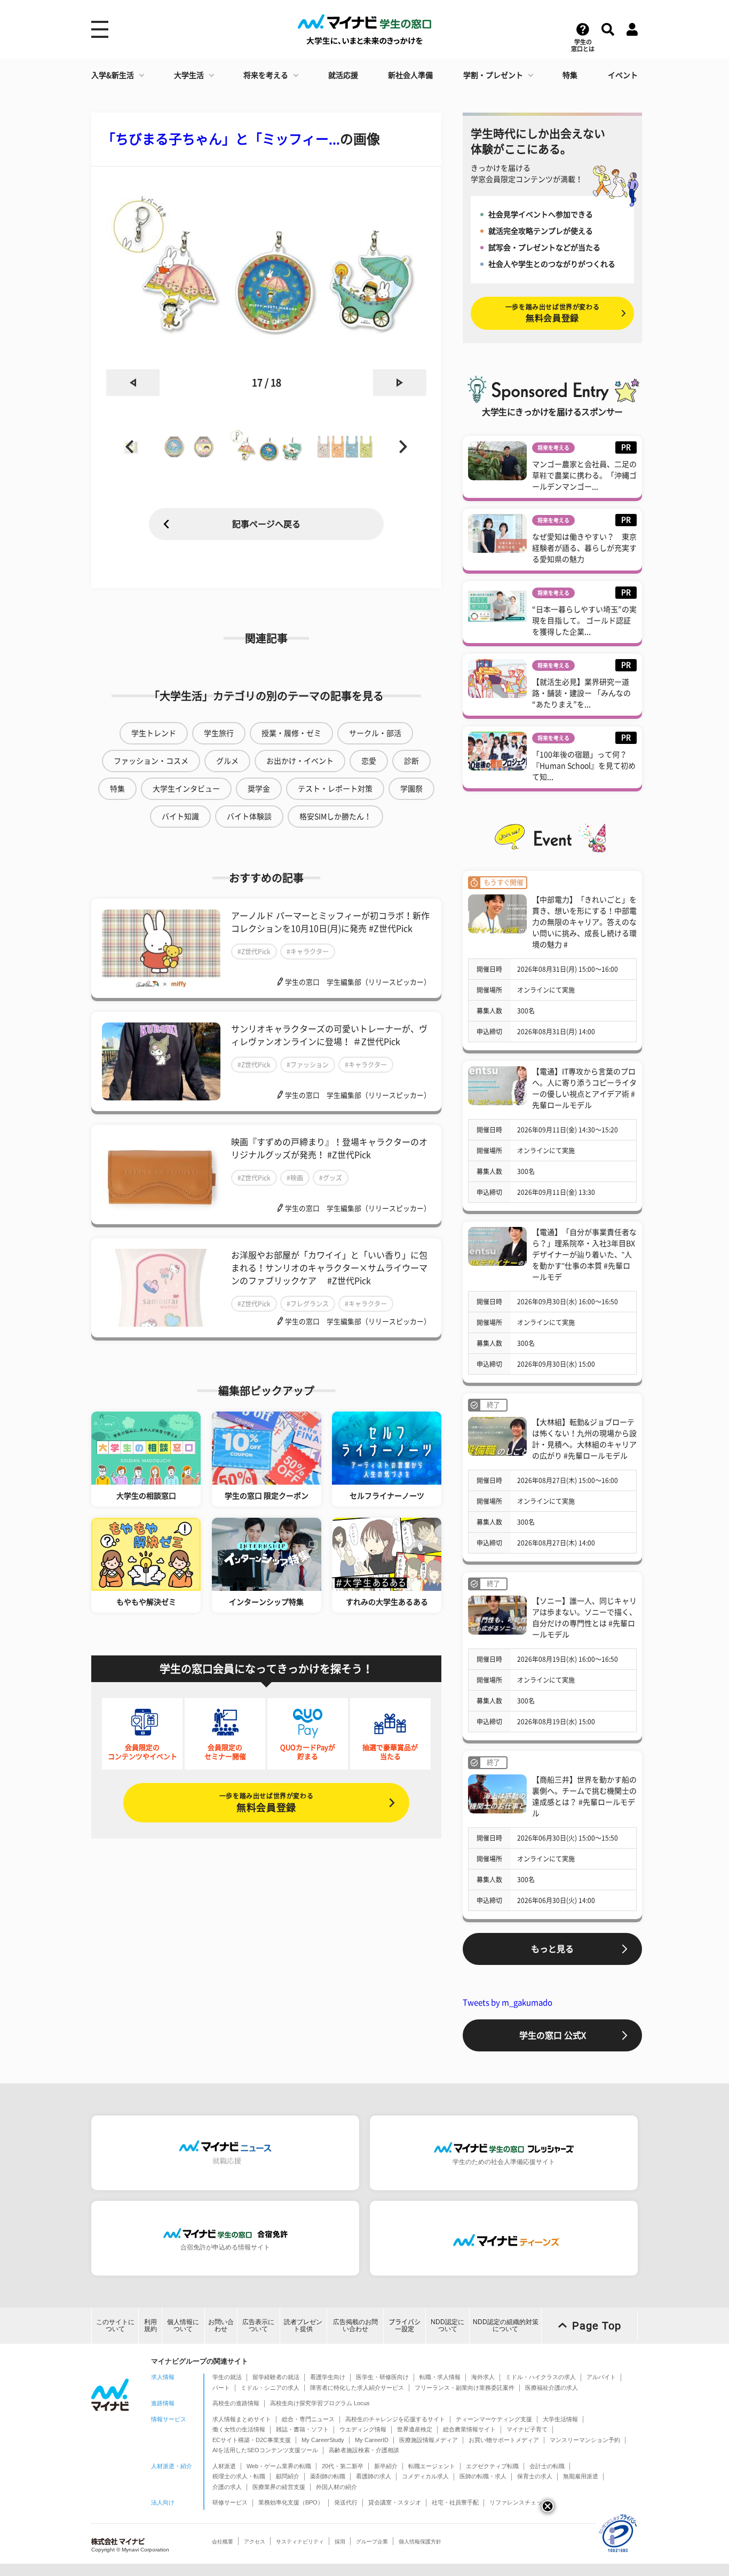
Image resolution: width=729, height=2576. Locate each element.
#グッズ (331, 1178)
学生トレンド (154, 733)
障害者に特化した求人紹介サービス (357, 2388)
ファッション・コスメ (151, 761)
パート (221, 2388)
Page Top (597, 2326)
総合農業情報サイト (469, 2429)
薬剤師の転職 (328, 2476)
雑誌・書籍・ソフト (302, 2429)
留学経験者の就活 (276, 2377)
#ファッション (308, 1065)
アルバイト (601, 2377)
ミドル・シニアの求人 (270, 2388)
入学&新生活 (113, 75)
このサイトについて (115, 2325)
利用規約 (150, 2325)
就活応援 (343, 75)
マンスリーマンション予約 (585, 2440)
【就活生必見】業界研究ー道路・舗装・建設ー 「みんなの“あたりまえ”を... (581, 693)
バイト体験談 (249, 817)
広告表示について (258, 2325)
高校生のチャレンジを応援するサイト (395, 2419)
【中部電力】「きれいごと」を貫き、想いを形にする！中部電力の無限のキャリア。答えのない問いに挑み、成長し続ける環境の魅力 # (584, 922)
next (400, 383)
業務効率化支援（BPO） (291, 2502)
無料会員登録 (266, 1802)
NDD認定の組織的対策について (506, 2325)
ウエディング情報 (363, 2429)
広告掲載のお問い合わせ (355, 2325)
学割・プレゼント (493, 75)
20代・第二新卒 (343, 2466)
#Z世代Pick (254, 952)
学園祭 (411, 789)
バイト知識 (180, 817)
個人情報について (183, 2325)
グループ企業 (372, 2542)
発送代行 (346, 2502)
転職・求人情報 (440, 2377)
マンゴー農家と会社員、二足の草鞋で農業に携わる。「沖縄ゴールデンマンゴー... (584, 475)
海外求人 (483, 2377)
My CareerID (372, 2440)
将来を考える (266, 75)
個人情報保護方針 (420, 2542)
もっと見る (552, 1949)
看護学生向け (328, 2377)
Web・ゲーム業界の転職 (279, 2466)
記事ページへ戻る (266, 524)
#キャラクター (308, 952)
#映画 (295, 1178)
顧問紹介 (288, 2476)
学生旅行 (219, 733)
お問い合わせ (221, 2325)
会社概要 (223, 2542)
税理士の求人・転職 (239, 2476)
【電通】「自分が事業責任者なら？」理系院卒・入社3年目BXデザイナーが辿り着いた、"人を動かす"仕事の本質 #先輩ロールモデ (584, 1255)
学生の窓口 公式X (553, 2035)
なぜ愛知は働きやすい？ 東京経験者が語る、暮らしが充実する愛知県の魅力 (584, 548)
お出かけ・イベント (300, 761)
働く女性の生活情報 (239, 2429)
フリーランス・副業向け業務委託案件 (465, 2388)
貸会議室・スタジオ (395, 2502)
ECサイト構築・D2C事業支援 (252, 2440)
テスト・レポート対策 (335, 789)
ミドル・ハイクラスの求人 (541, 2377)
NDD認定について (447, 2325)
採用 (340, 2542)
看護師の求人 (374, 2476)
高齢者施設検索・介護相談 (364, 2450)
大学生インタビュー (186, 789)
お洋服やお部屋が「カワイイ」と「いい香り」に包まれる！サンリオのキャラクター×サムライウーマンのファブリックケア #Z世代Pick (329, 1268)
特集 (570, 75)
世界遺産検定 (415, 2429)
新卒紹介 (386, 2466)
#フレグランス (308, 1304)
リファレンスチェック (519, 2502)
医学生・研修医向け (382, 2377)
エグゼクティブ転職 (492, 2466)
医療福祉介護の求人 (552, 2388)
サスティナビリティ (300, 2542)
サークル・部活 (375, 733)
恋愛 (369, 761)
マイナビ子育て (527, 2429)
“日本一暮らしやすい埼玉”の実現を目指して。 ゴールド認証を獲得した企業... (584, 621)
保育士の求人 (535, 2476)
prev (133, 383)
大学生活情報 (560, 2419)
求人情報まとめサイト (242, 2419)
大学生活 (189, 75)
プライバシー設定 (405, 2325)
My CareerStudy (323, 2440)
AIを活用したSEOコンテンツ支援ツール (265, 2450)
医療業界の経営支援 (279, 2487)
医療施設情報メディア (429, 2440)
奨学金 (259, 789)
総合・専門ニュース (308, 2419)
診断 (411, 761)
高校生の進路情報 (236, 2403)
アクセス (255, 2542)
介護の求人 (227, 2487)
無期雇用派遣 (581, 2476)
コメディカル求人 (425, 2476)
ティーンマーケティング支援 (494, 2419)
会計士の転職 (547, 2466)
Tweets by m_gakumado (508, 2003)
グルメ (227, 761)
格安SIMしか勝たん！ (335, 817)
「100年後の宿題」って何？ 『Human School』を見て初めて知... (584, 766)
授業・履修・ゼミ (291, 733)
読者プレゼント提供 (303, 2325)
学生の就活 (227, 2377)
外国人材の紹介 (336, 2487)
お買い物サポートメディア (504, 2440)
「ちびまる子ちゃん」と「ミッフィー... (221, 139)
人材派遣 (224, 2466)
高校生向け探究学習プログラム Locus (320, 2403)
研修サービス (230, 2502)
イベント (623, 75)
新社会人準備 (410, 75)
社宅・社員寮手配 (455, 2502)
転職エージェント (432, 2466)
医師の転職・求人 (483, 2476)
